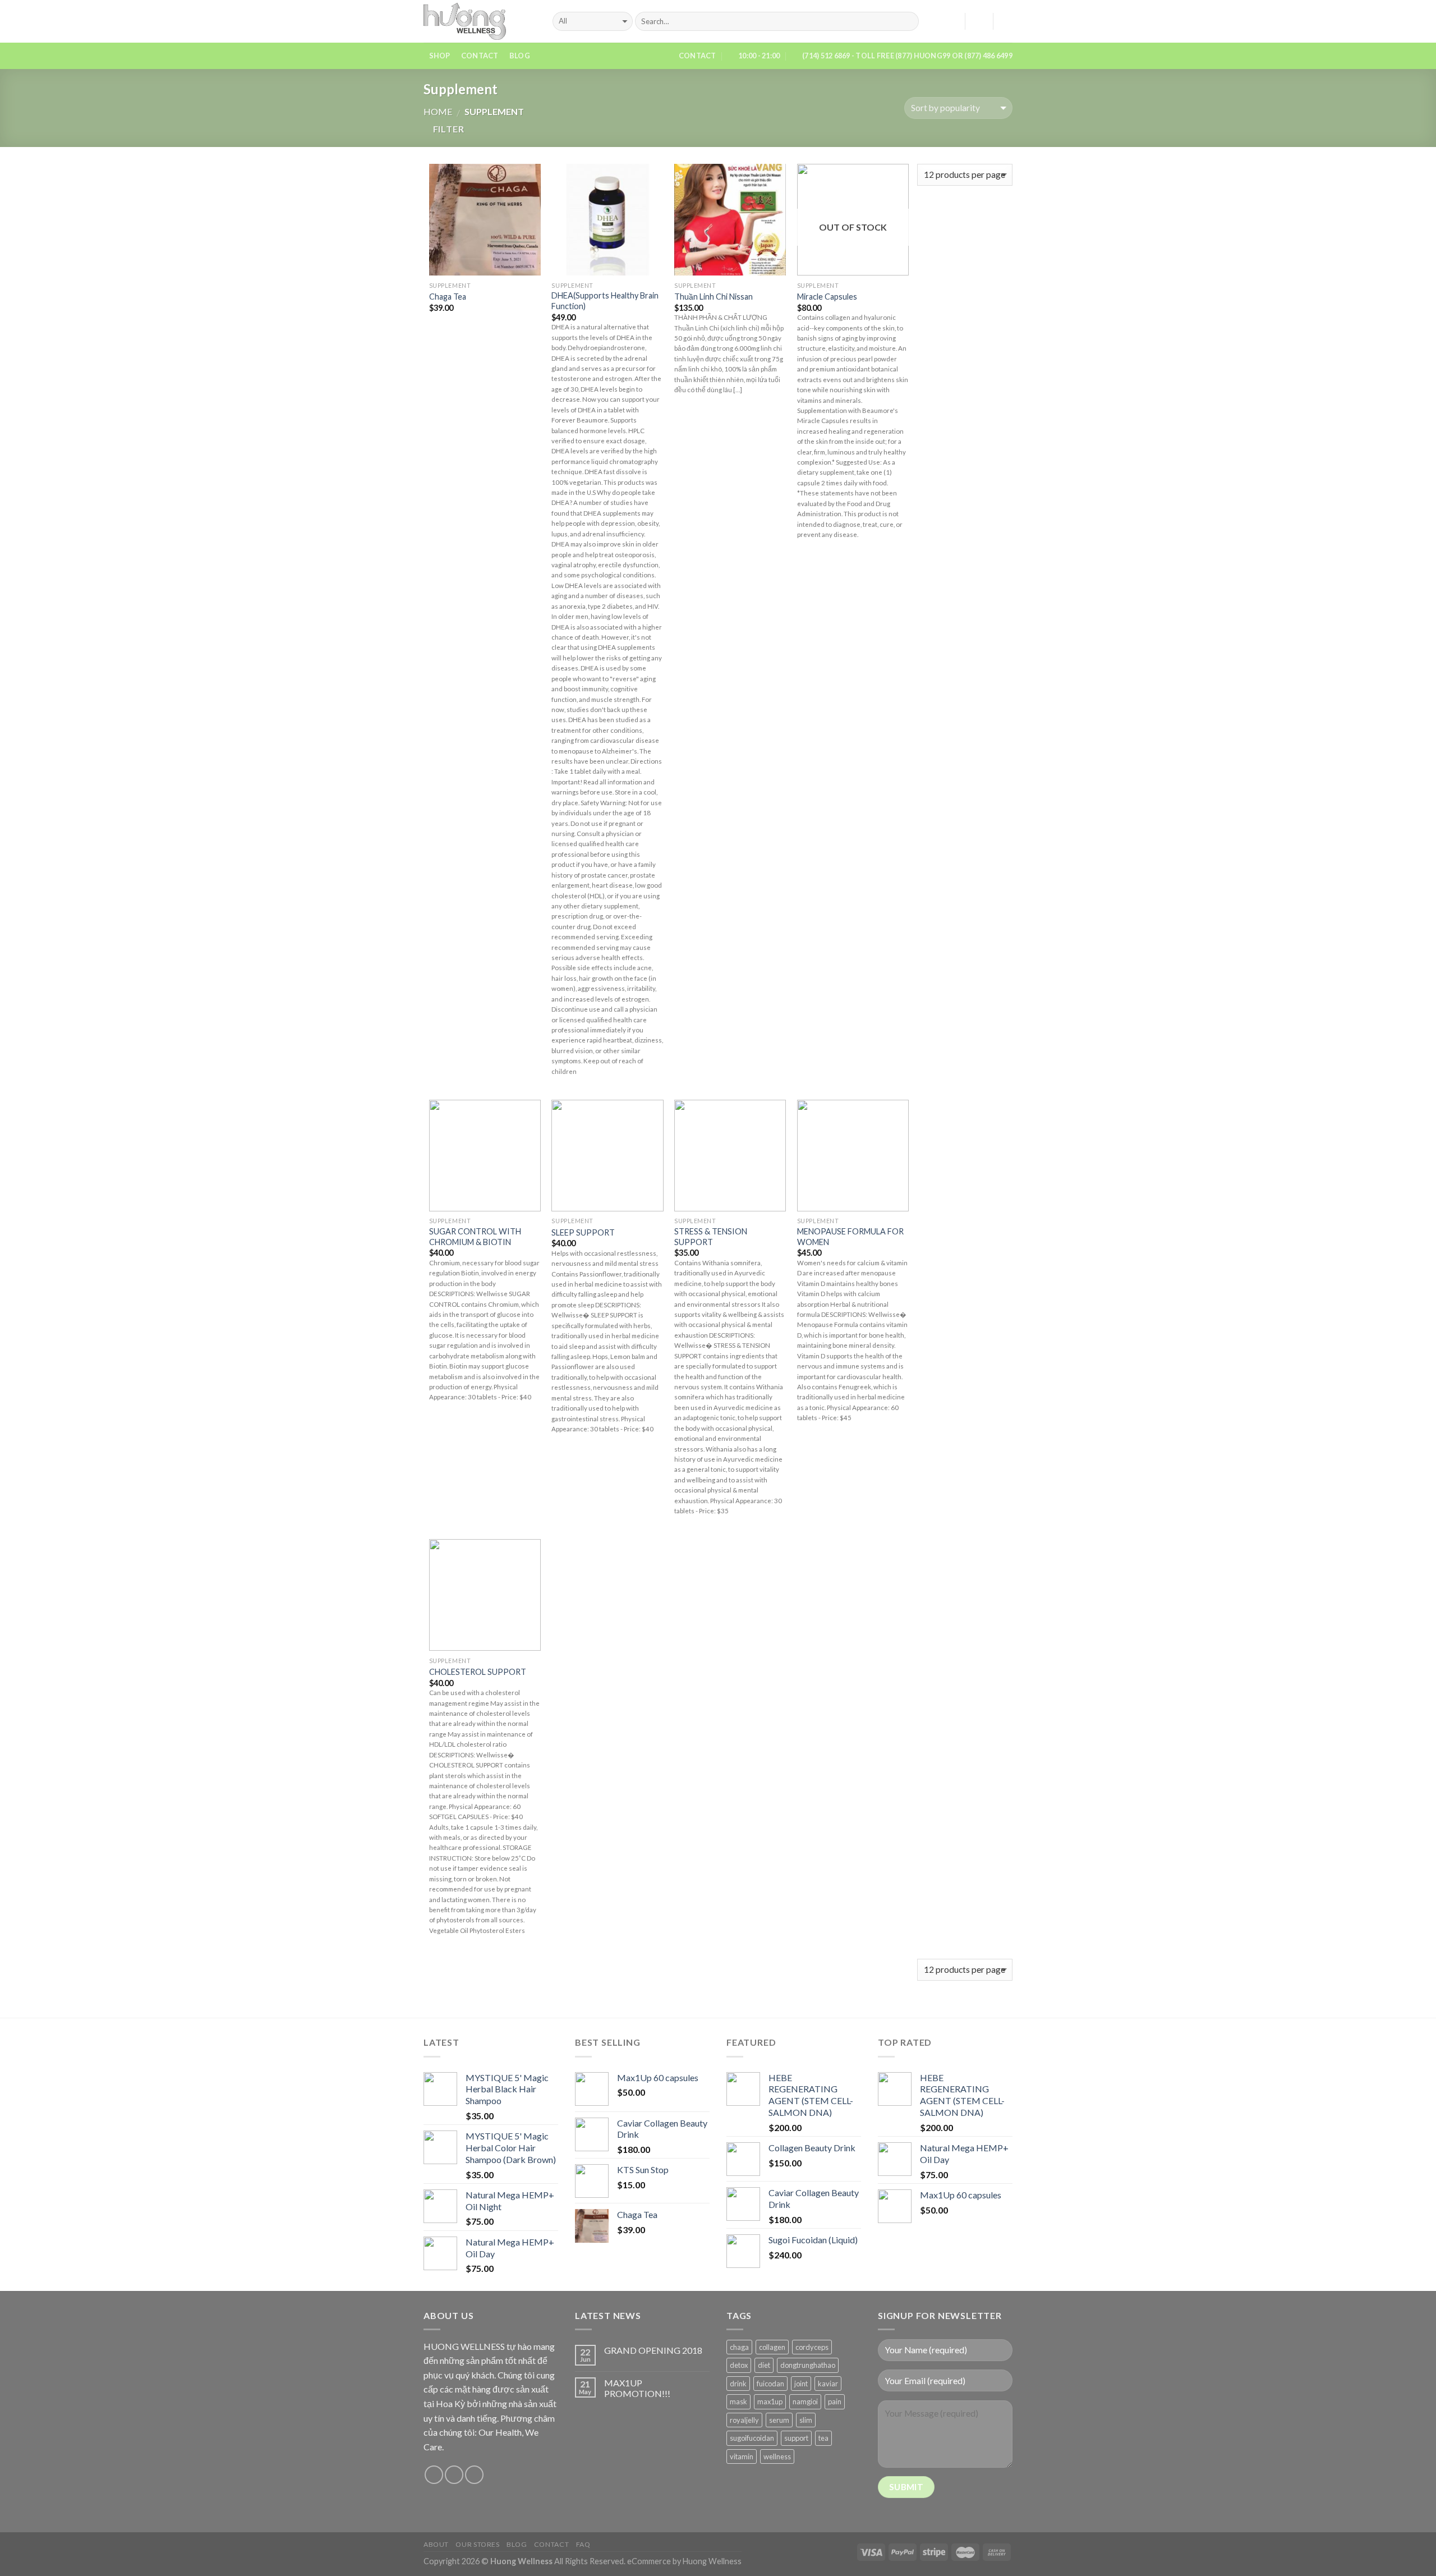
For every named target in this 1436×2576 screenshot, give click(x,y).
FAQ (583, 2544)
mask (738, 2401)
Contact (480, 56)
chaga (739, 2347)
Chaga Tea (448, 297)
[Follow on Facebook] (434, 2475)
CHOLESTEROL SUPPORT (478, 1672)
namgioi (805, 2401)
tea (823, 2438)
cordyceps (812, 2347)
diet (764, 2365)
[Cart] (1007, 21)
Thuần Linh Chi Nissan (714, 297)
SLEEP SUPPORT (583, 1232)
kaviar (828, 2384)
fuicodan (770, 2384)
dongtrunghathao (808, 2365)
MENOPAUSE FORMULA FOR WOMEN (850, 1237)
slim (806, 2420)
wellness (777, 2456)
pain (835, 2401)
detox (739, 2365)
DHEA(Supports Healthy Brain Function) (605, 301)
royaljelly (744, 2420)
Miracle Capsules (827, 297)
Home (438, 111)
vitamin (742, 2456)
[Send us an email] (454, 2475)
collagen (772, 2347)
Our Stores (477, 2544)
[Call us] (474, 2475)
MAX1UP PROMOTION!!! (637, 2388)
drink (738, 2384)
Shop (440, 56)
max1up (770, 2401)
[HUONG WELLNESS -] (480, 21)
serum (779, 2420)
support (796, 2438)
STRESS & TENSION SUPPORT (711, 1237)
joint (801, 2384)
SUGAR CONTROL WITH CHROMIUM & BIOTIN (475, 1237)
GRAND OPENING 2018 (653, 2350)
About (436, 2544)
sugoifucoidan (752, 2438)
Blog (520, 56)
